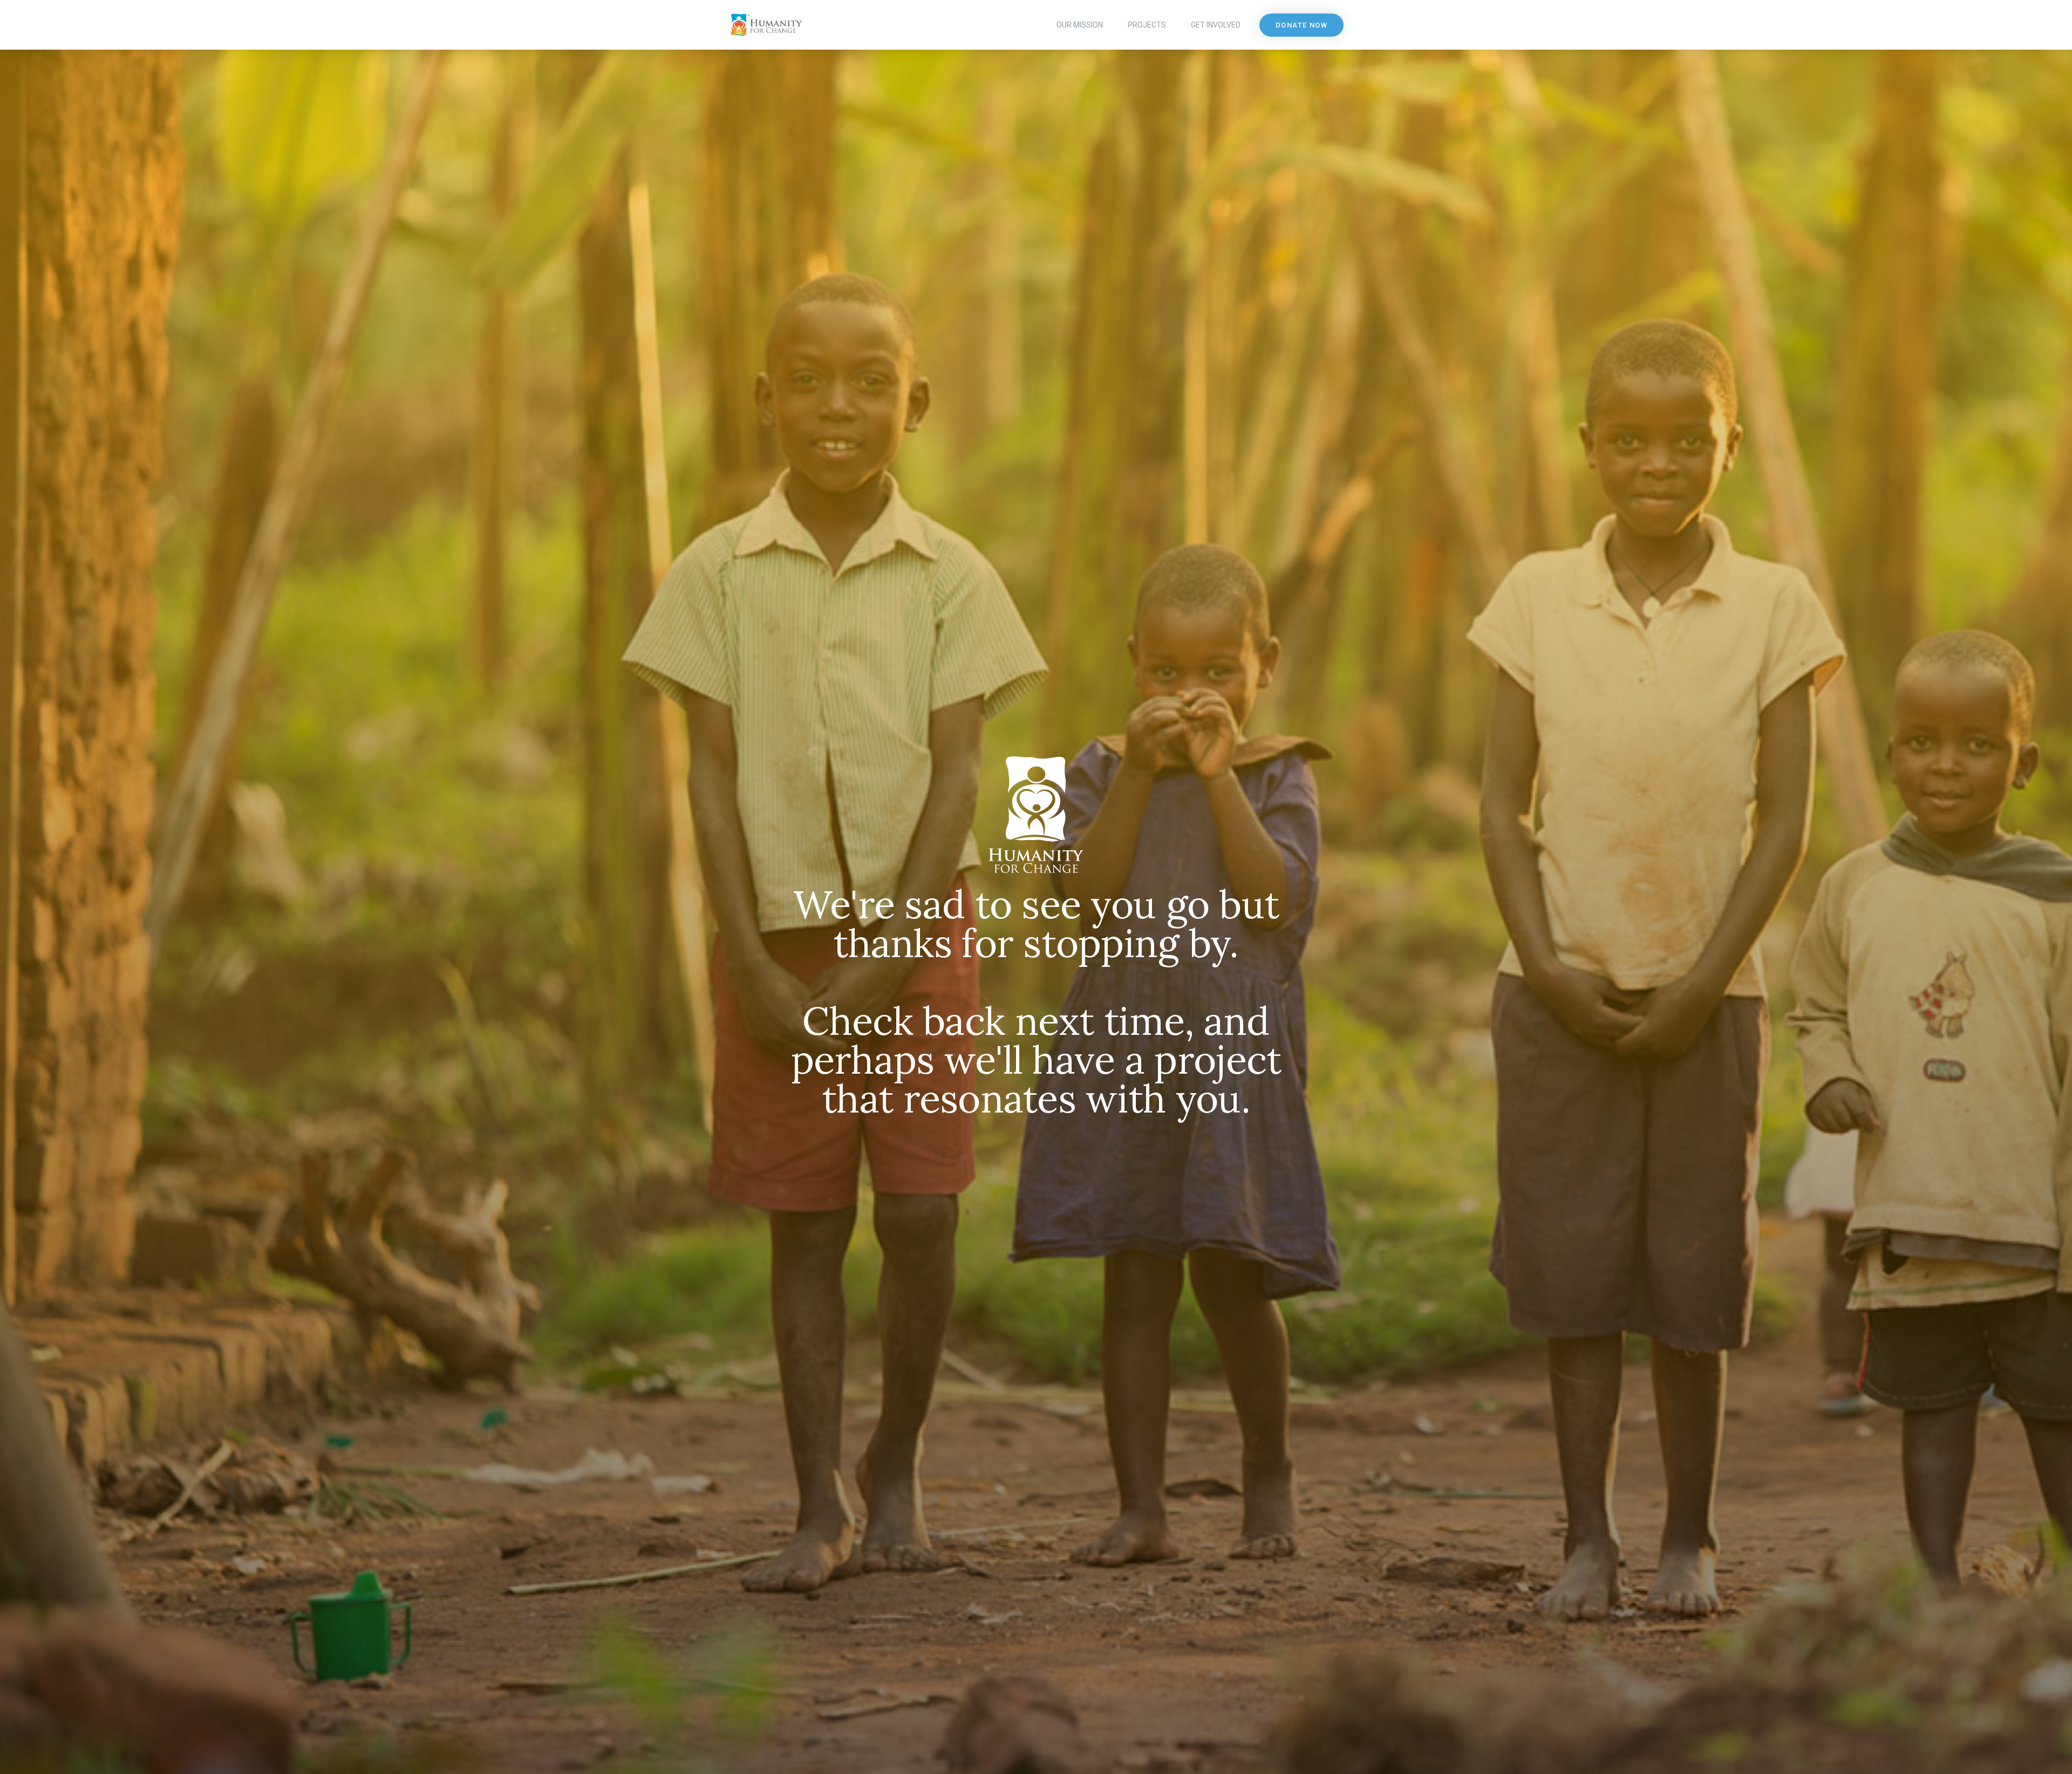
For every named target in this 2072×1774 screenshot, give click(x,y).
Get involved (1216, 25)
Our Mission (1080, 25)
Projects (1147, 25)
